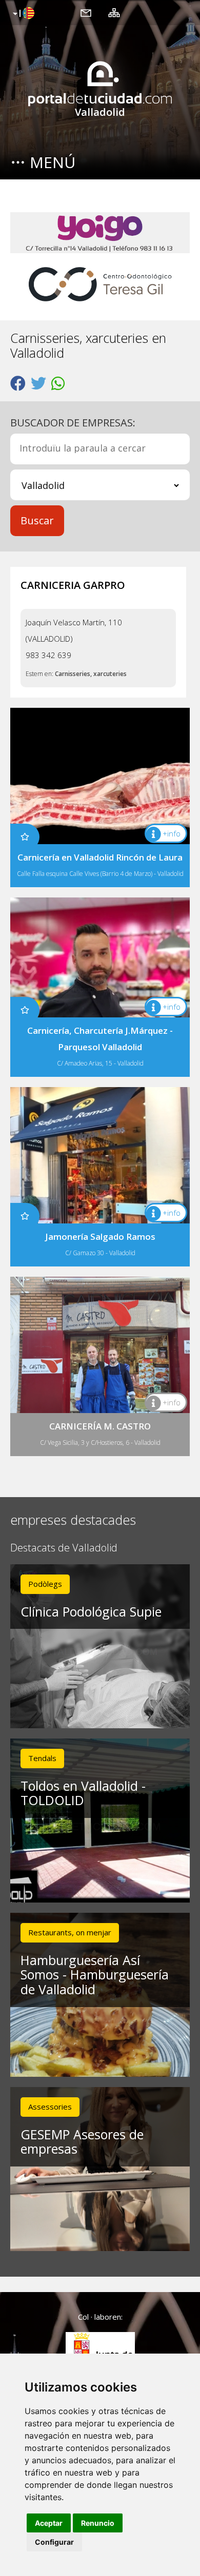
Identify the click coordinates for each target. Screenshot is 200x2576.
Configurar (54, 2542)
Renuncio (98, 2523)
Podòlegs (45, 1584)
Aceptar (49, 2523)
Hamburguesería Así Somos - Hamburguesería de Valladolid (95, 1975)
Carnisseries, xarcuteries (91, 674)
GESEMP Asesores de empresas (82, 2142)
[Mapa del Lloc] (114, 12)
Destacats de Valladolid (64, 1548)
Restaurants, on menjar (70, 1932)
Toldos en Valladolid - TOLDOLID (83, 1793)
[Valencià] (22, 14)
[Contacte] (86, 12)
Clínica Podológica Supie (91, 1611)
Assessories (50, 2107)
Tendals (42, 1758)
